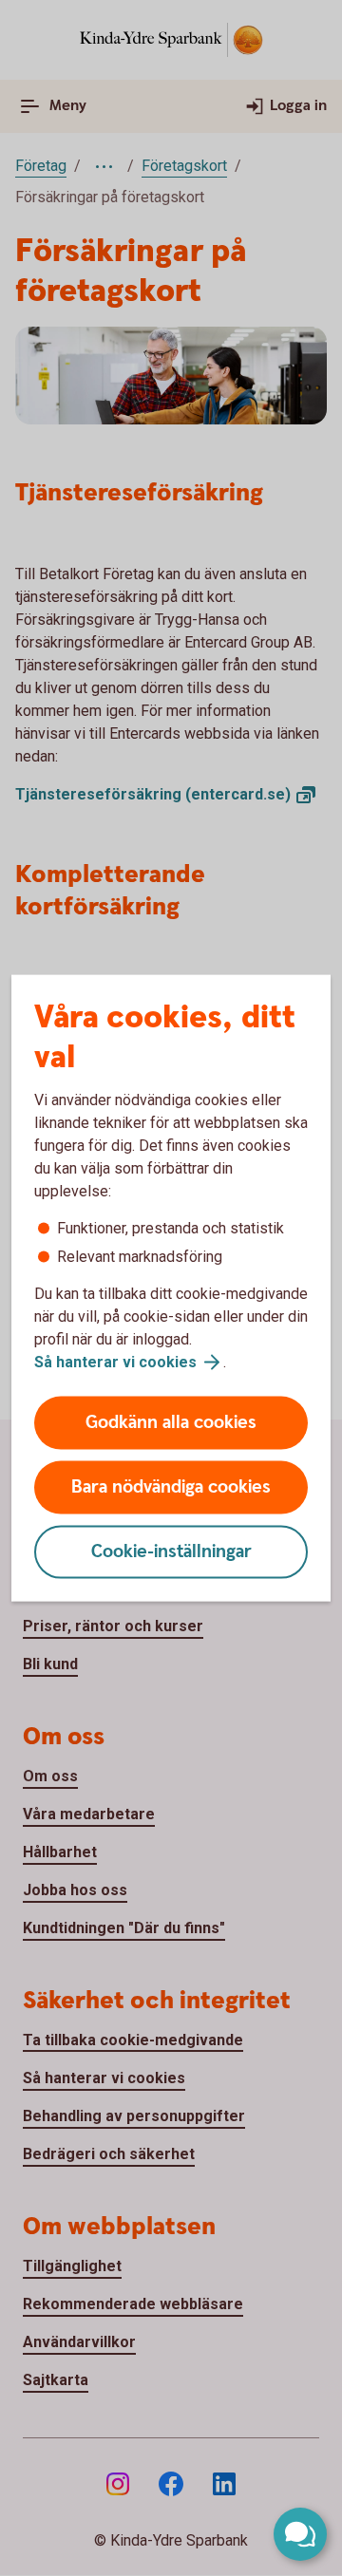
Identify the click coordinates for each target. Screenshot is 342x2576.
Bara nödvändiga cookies (171, 1487)
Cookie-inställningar (171, 1552)
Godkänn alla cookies (171, 1423)
